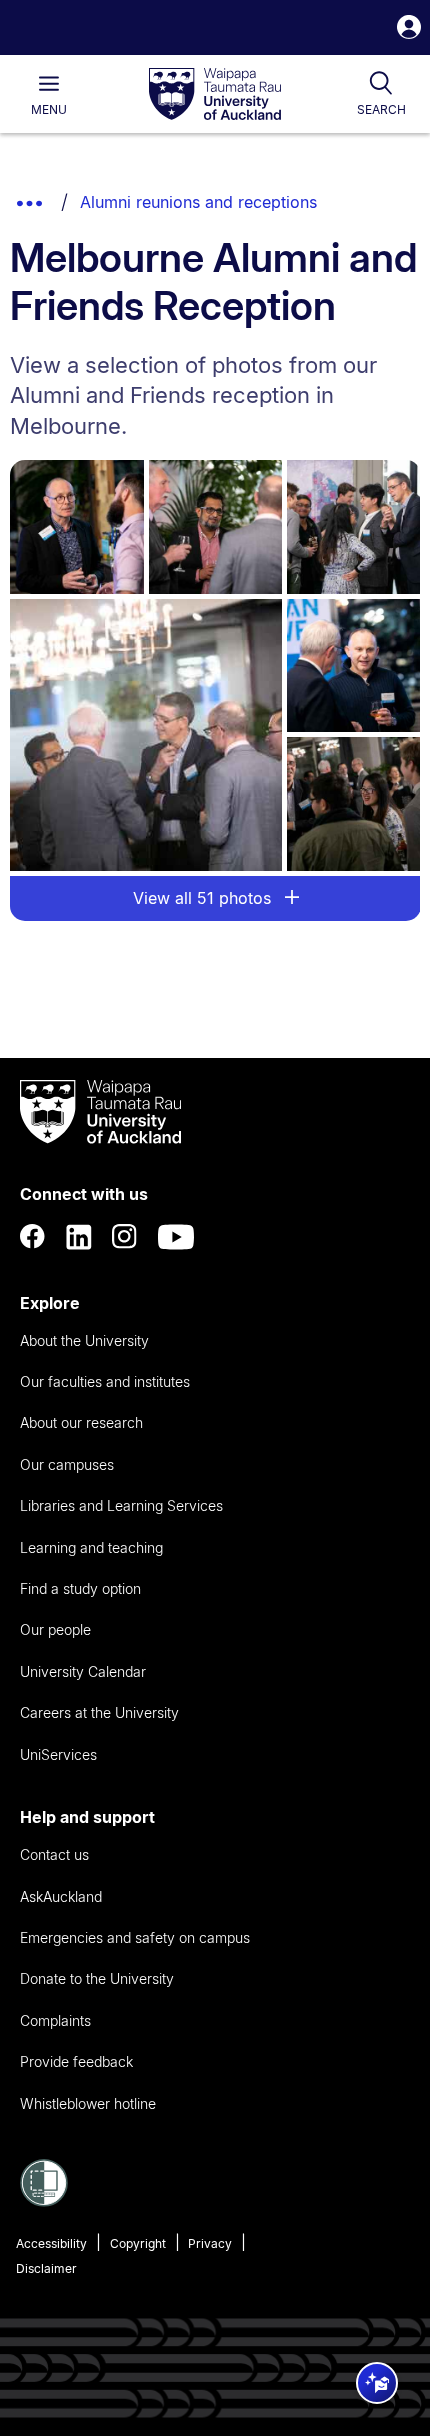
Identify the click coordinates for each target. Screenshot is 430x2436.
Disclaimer (46, 2268)
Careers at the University (99, 1712)
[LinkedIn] (79, 1237)
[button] (409, 29)
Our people (55, 1629)
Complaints (55, 2020)
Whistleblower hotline (88, 2103)
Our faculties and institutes (105, 1381)
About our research (81, 1422)
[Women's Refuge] (44, 2201)
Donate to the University (97, 1978)
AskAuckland (61, 1896)
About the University (84, 1340)
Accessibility (51, 2243)
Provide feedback (76, 2061)
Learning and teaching (91, 1547)
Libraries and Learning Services (121, 1505)
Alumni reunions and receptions (198, 202)
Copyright (138, 2243)
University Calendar (83, 1671)
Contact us (54, 1854)
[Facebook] (33, 1237)
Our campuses (67, 1464)
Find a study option (80, 1588)
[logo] (215, 95)
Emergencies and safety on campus (135, 1937)
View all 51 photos (204, 898)
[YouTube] (176, 1237)
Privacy (210, 2243)
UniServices (58, 1754)
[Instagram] (125, 1237)
